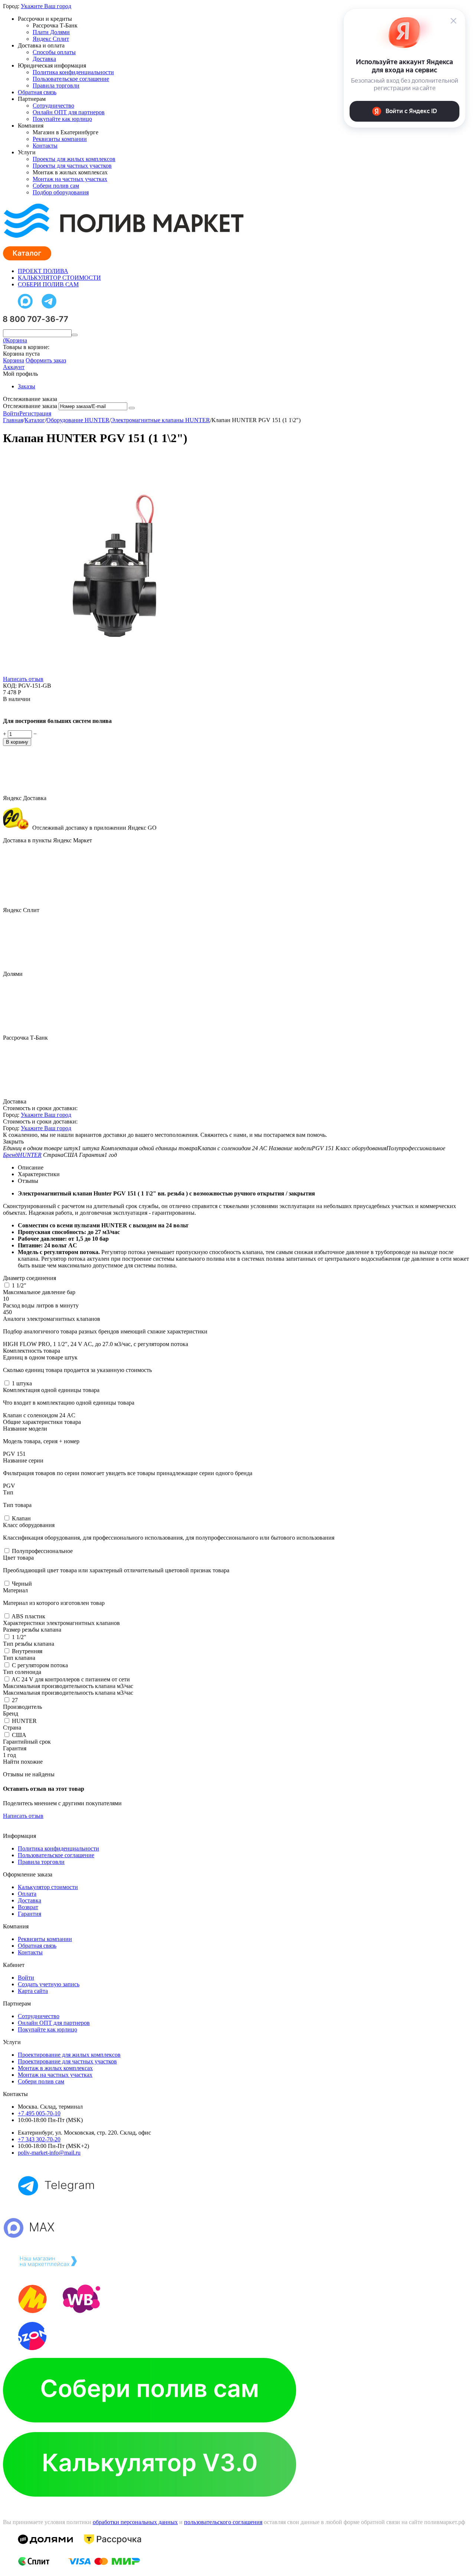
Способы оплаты (54, 52)
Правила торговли (56, 85)
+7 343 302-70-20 (39, 2139)
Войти (11, 413)
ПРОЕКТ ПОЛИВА (43, 271)
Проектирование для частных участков (67, 2061)
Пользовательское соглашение (71, 79)
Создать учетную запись (49, 1984)
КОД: (10, 686)
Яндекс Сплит (51, 39)
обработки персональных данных (135, 2522)
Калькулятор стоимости (48, 1887)
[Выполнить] (132, 408)
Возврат (28, 1907)
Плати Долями (51, 32)
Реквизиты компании (60, 139)
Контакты (45, 146)
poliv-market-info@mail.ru (49, 2153)
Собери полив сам (56, 186)
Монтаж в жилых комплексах (55, 2068)
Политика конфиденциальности (73, 72)
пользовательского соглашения (223, 2522)
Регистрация (35, 413)
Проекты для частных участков (72, 166)
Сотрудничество (53, 106)
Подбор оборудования (61, 192)
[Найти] (75, 335)
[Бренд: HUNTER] (18, 708)
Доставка (44, 59)
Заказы (27, 386)
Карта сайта (33, 1991)
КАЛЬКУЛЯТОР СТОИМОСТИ (59, 278)
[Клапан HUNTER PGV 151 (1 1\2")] (114, 674)
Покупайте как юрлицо (62, 119)
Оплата (27, 1894)
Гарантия (30, 1914)
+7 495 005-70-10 (39, 2113)
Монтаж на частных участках (70, 179)
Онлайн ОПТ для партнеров (69, 112)
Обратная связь (37, 92)
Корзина (14, 360)
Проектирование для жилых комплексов (69, 2055)
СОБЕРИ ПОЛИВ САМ (48, 284)
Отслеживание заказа (30, 406)
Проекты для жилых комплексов (74, 159)
